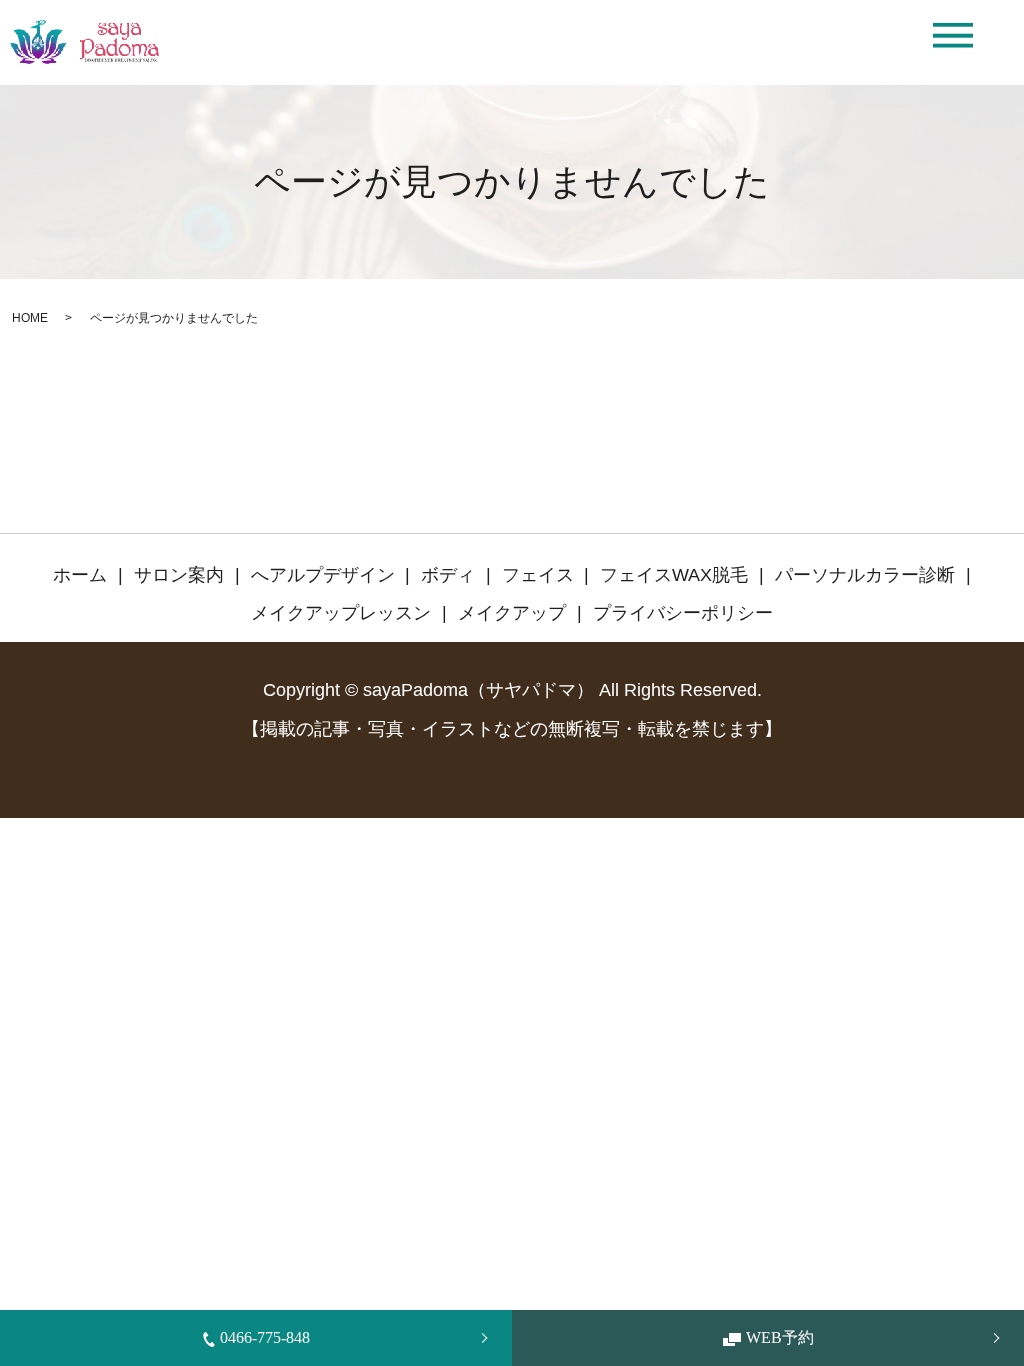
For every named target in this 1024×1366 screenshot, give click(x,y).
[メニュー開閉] (953, 35)
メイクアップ (512, 613)
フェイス (538, 575)
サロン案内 (179, 575)
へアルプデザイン (323, 575)
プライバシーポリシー (683, 613)
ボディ (448, 575)
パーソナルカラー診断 (865, 575)
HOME (30, 318)
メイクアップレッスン (341, 613)
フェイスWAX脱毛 (674, 575)
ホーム (80, 575)
